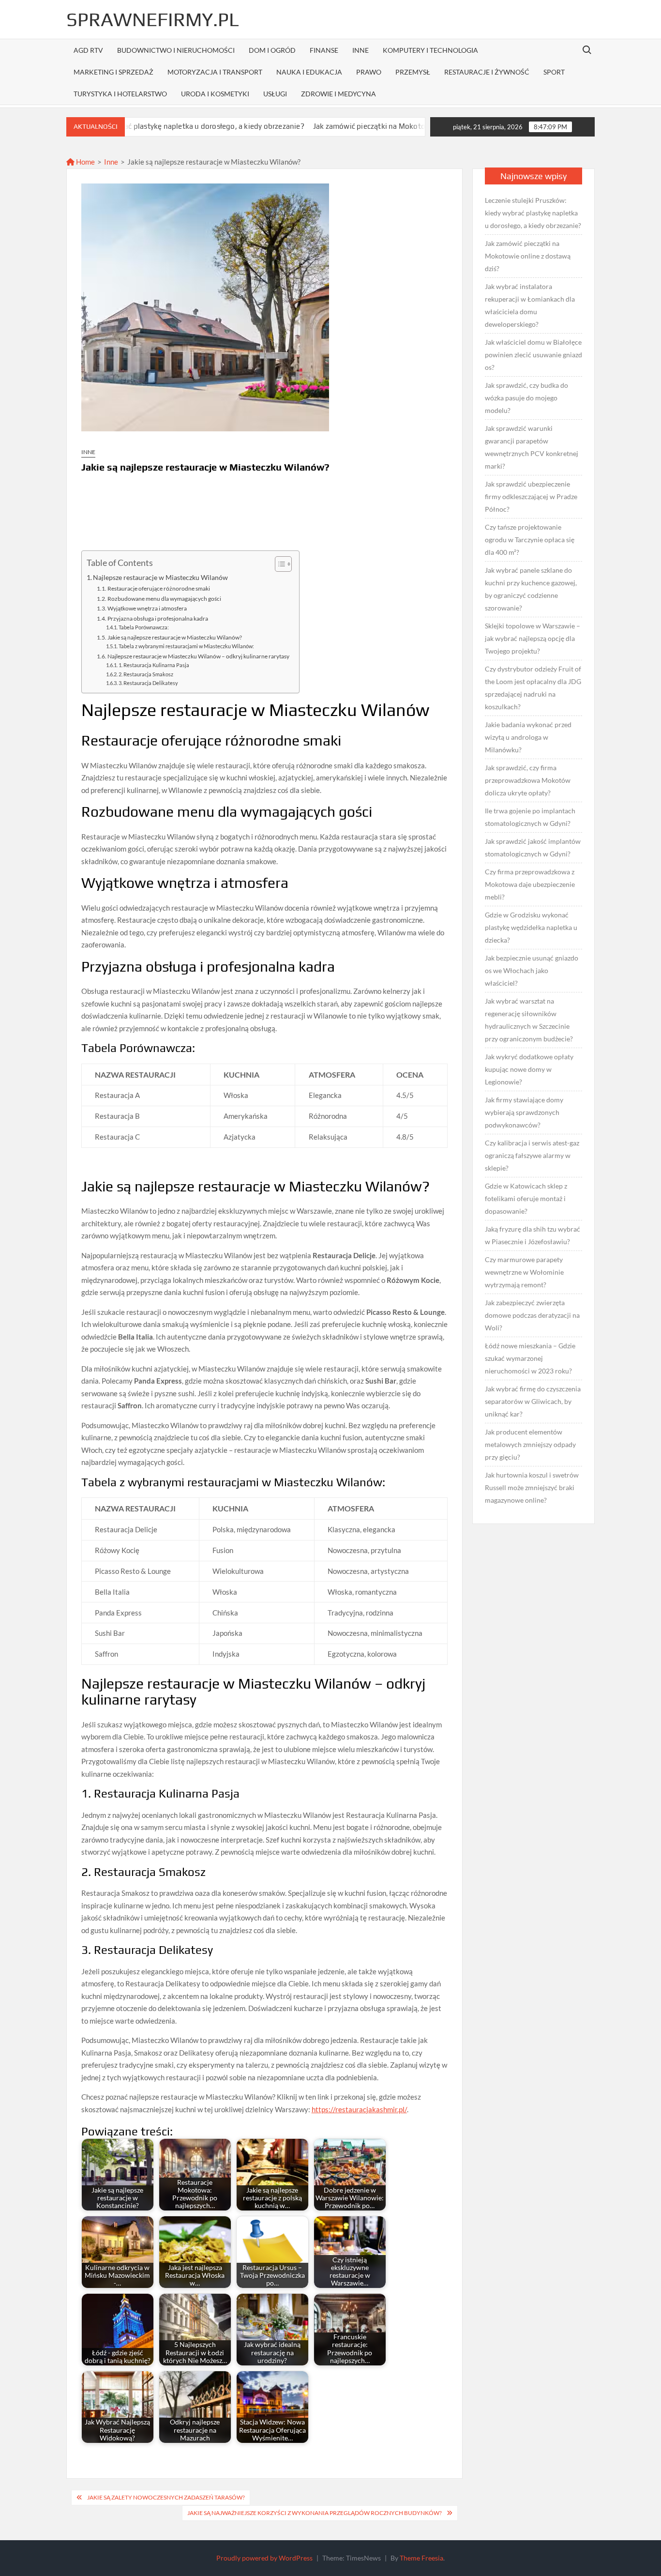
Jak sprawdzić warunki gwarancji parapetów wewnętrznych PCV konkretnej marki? (532, 447)
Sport (554, 72)
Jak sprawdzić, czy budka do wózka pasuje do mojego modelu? (526, 398)
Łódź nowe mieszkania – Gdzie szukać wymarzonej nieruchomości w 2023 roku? (530, 1358)
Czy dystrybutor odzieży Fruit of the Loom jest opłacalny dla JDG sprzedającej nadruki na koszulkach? (533, 688)
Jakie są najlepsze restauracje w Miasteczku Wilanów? (175, 637)
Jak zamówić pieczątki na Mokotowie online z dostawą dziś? (344, 126)
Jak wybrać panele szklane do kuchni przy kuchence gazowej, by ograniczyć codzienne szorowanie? (531, 589)
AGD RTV (88, 50)
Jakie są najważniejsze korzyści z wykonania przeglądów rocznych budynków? (315, 2513)
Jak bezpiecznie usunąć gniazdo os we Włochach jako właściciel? (532, 970)
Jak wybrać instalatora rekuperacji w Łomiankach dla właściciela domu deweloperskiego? (530, 305)
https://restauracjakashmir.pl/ (359, 2109)
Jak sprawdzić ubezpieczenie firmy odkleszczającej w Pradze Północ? (531, 496)
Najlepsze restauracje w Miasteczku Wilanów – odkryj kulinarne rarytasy (198, 656)
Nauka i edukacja (309, 72)
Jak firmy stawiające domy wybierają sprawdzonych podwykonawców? (524, 1112)
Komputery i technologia (430, 50)
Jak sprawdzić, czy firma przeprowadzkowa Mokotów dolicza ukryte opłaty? (528, 780)
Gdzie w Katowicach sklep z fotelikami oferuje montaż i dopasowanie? (526, 1198)
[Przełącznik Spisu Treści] (278, 564)
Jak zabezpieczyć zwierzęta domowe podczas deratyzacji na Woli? (532, 1315)
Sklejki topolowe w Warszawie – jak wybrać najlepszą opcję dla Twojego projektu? (533, 638)
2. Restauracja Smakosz (146, 674)
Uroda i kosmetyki (215, 94)
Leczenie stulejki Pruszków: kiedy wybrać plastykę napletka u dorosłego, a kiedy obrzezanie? (533, 213)
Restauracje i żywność (487, 72)
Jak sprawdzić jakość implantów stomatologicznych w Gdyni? (533, 847)
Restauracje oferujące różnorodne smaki (159, 588)
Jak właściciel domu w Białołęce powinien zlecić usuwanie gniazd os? (533, 355)
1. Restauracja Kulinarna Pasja (154, 665)
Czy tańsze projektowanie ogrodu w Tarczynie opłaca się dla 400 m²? (530, 540)
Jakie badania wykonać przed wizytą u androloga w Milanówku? (528, 737)
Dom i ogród (272, 50)
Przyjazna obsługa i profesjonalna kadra (158, 618)
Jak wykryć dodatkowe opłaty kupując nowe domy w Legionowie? (529, 1069)
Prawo (369, 72)
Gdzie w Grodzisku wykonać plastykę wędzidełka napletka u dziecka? (531, 927)
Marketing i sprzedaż (113, 72)
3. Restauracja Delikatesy (148, 683)
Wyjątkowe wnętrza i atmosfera (147, 608)
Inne (361, 50)
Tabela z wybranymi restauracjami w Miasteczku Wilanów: (186, 646)
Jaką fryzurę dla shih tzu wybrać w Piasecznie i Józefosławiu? (533, 1235)
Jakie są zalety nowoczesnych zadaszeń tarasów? (166, 2497)
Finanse (324, 50)
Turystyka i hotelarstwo (120, 94)
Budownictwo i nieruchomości (176, 50)
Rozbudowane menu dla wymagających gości (164, 599)
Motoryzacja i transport (215, 72)
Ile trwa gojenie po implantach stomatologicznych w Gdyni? (530, 817)
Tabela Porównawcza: (144, 627)
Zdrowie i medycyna (338, 94)
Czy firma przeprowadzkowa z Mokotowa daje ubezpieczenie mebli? (530, 884)
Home (85, 162)
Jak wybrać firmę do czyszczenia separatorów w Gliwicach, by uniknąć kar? (533, 1401)
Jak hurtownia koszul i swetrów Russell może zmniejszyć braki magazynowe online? (532, 1487)
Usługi (275, 94)
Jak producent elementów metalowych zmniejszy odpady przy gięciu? (530, 1444)
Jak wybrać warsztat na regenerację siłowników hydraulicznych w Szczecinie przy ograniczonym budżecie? (529, 1020)
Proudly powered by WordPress (264, 2558)
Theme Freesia (421, 2558)
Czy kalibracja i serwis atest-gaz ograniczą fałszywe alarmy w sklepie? (532, 1155)
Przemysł (413, 72)
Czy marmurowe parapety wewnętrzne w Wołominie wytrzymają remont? (524, 1272)
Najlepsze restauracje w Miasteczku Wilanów (160, 578)
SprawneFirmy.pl (153, 19)
